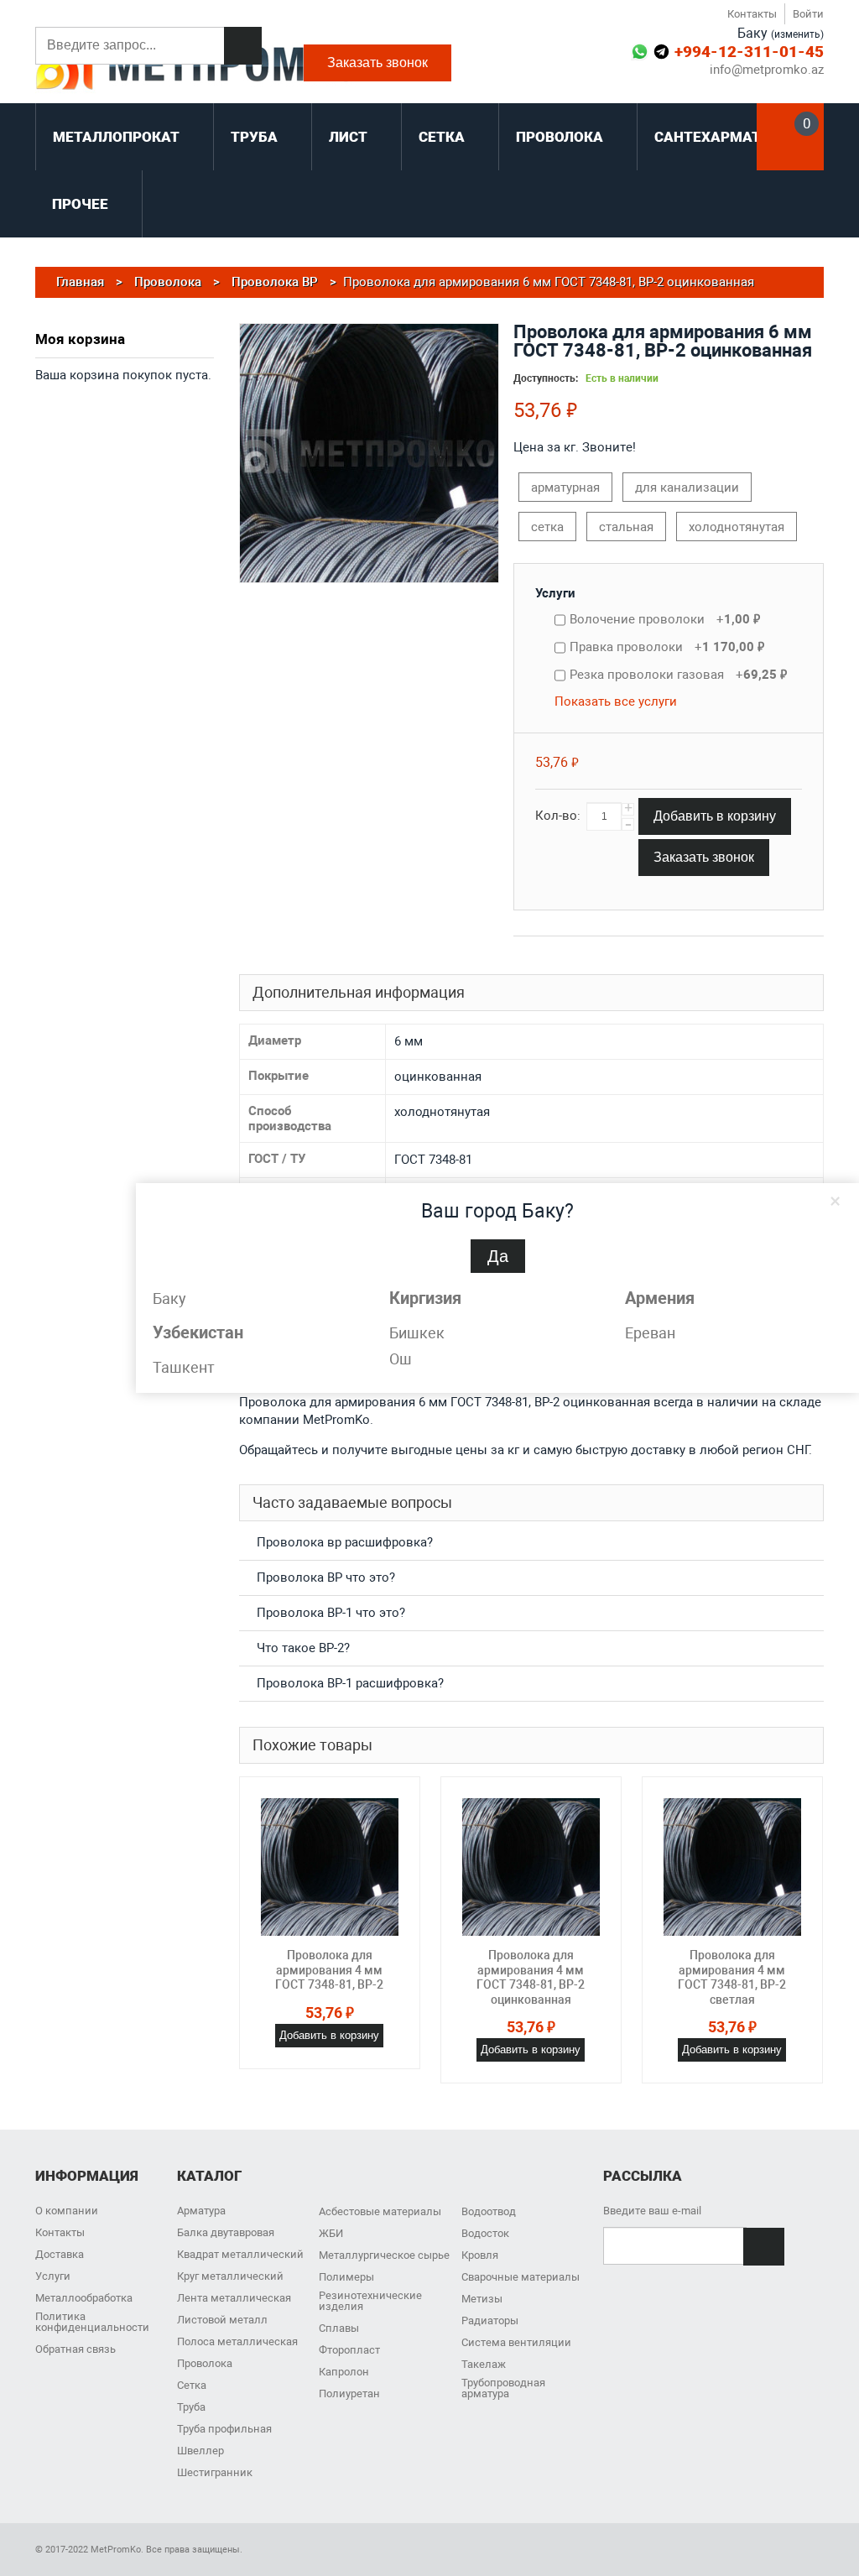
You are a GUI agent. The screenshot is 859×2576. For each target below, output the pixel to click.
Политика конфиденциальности (92, 2322)
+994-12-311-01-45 (749, 52)
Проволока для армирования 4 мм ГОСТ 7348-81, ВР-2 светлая (732, 1977)
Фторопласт (349, 2350)
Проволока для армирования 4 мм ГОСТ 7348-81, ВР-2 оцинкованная (531, 1977)
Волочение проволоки (665, 619)
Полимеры (346, 2277)
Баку (169, 1298)
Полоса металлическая (237, 2341)
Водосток (485, 2233)
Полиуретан (349, 2393)
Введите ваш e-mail (652, 2211)
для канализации (687, 488)
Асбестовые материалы (380, 2211)
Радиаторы (490, 2320)
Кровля (480, 2255)
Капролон (344, 2372)
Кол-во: (558, 816)
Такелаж (484, 2364)
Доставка (60, 2254)
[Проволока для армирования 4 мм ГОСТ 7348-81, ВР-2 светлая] (732, 1867)
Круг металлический (230, 2276)
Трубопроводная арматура (503, 2388)
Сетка (192, 2385)
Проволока (205, 2363)
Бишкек (417, 1333)
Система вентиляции (516, 2342)
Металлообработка (84, 2298)
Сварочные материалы (521, 2277)
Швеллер (200, 2451)
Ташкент (184, 1367)
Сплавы (339, 2328)
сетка (547, 527)
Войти (808, 14)
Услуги (555, 593)
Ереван (650, 1333)
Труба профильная (224, 2429)
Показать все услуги (616, 701)
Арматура (201, 2211)
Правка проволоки (667, 647)
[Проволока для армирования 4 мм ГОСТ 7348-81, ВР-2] (330, 1867)
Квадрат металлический (240, 2254)
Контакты (752, 14)
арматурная (565, 488)
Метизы (482, 2299)
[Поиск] (243, 46)
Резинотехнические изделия (370, 2301)
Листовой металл (222, 2320)
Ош (401, 1359)
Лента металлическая (234, 2298)
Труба (191, 2407)
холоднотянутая (737, 527)
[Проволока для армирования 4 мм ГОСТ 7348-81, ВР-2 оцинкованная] (531, 1867)
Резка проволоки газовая (678, 675)
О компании (67, 2211)
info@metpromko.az (767, 70)
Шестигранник (215, 2472)
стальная (626, 527)
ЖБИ (331, 2233)
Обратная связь (75, 2349)
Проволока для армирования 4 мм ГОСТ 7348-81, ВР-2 (329, 1970)
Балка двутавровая (226, 2232)
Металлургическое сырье (384, 2255)
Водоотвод (489, 2211)
